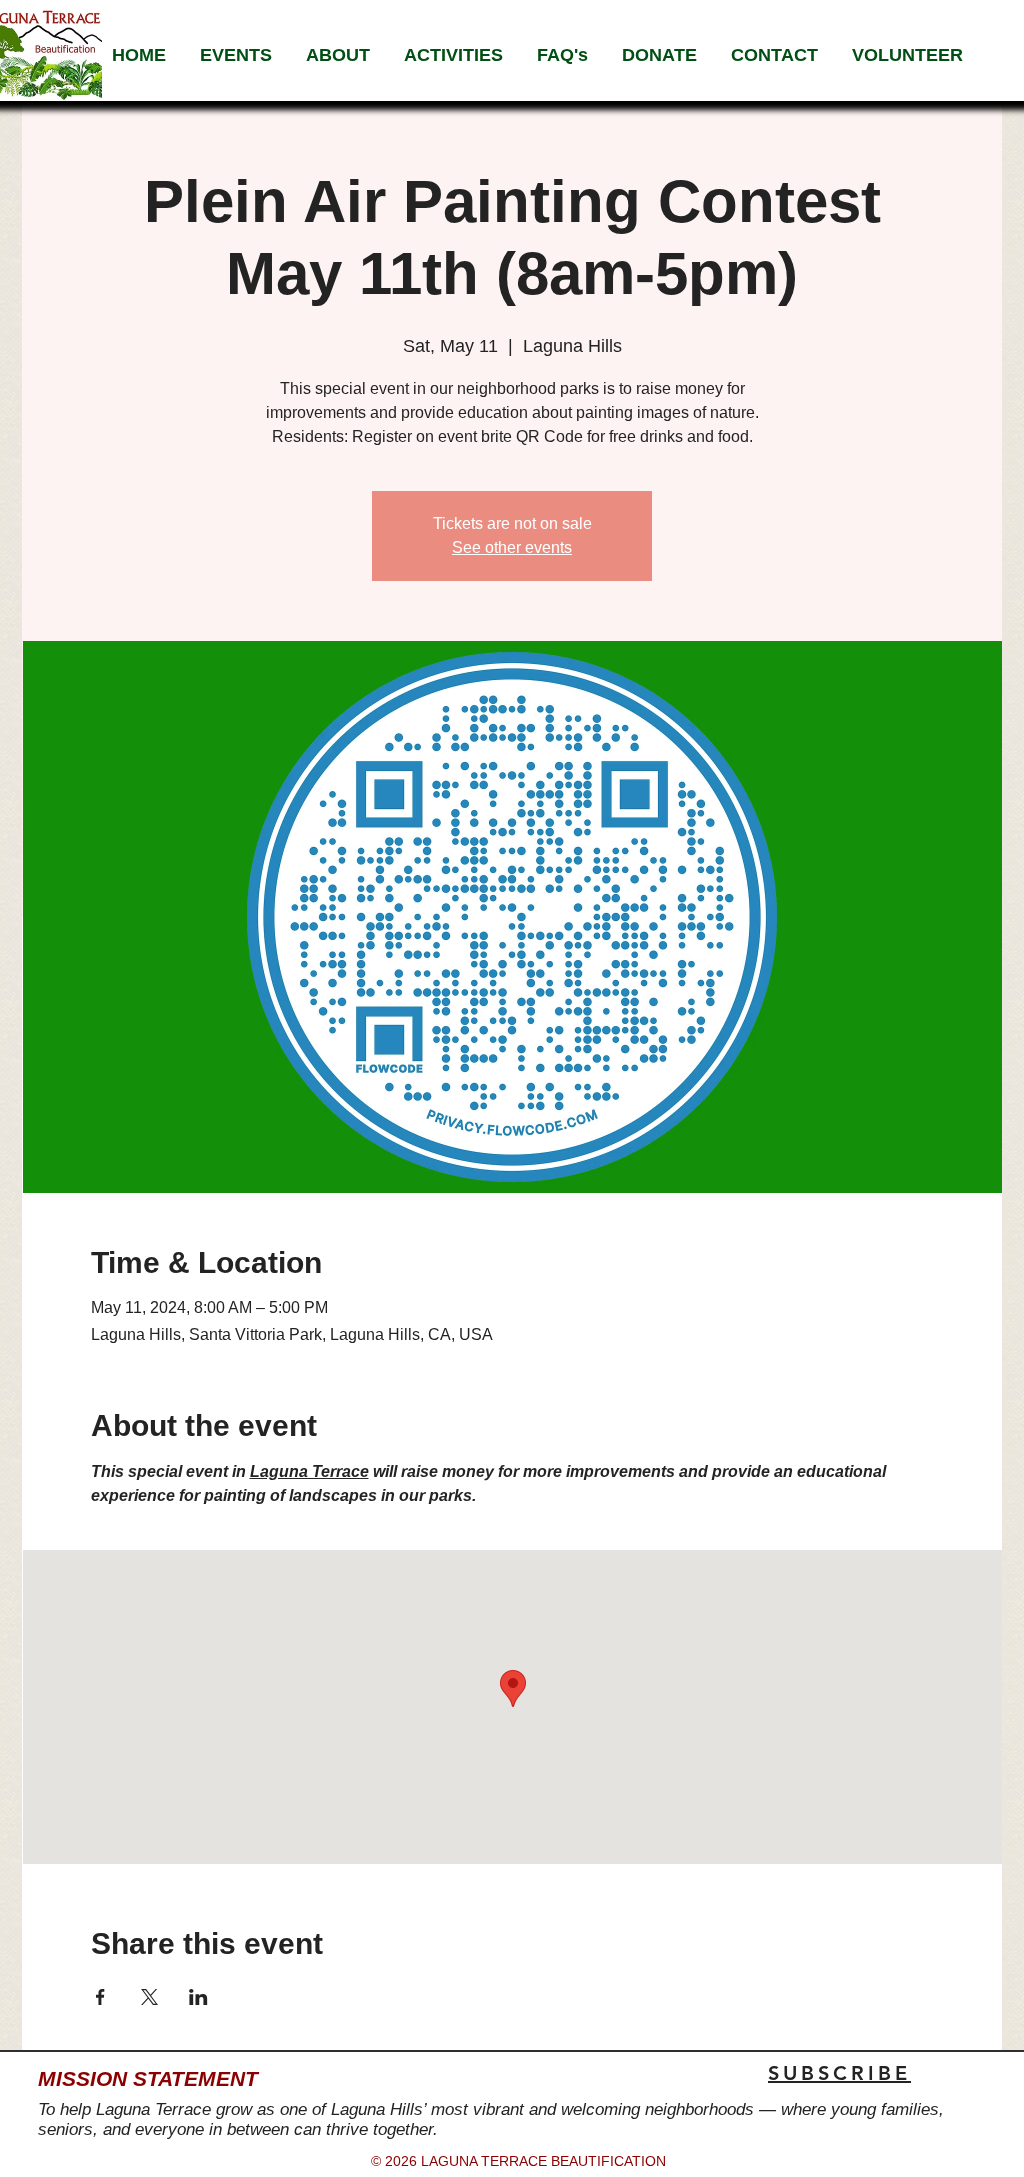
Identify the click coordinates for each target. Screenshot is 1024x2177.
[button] (338, 55)
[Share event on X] (149, 1997)
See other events (512, 547)
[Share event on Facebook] (100, 1997)
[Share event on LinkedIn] (198, 1997)
